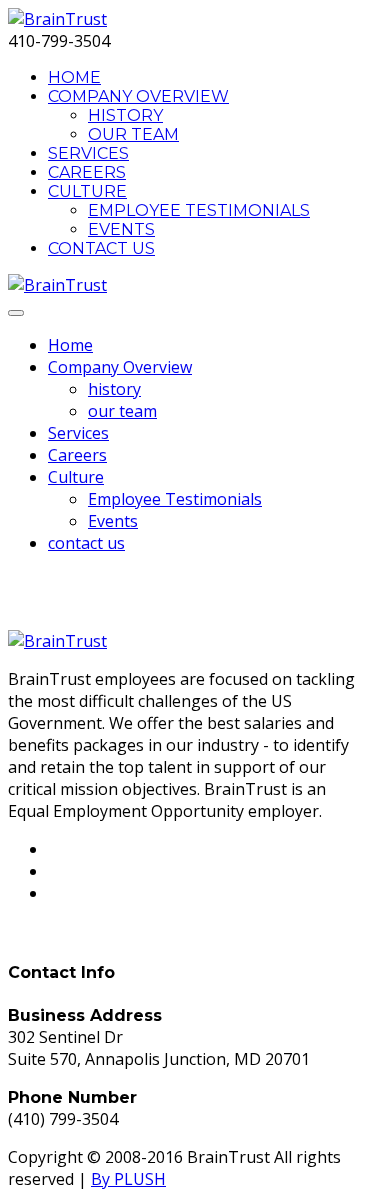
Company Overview (138, 96)
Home (74, 77)
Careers (87, 172)
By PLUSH (128, 1179)
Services (88, 153)
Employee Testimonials (199, 210)
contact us (101, 248)
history (125, 115)
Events (121, 229)
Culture (87, 191)
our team (133, 134)
